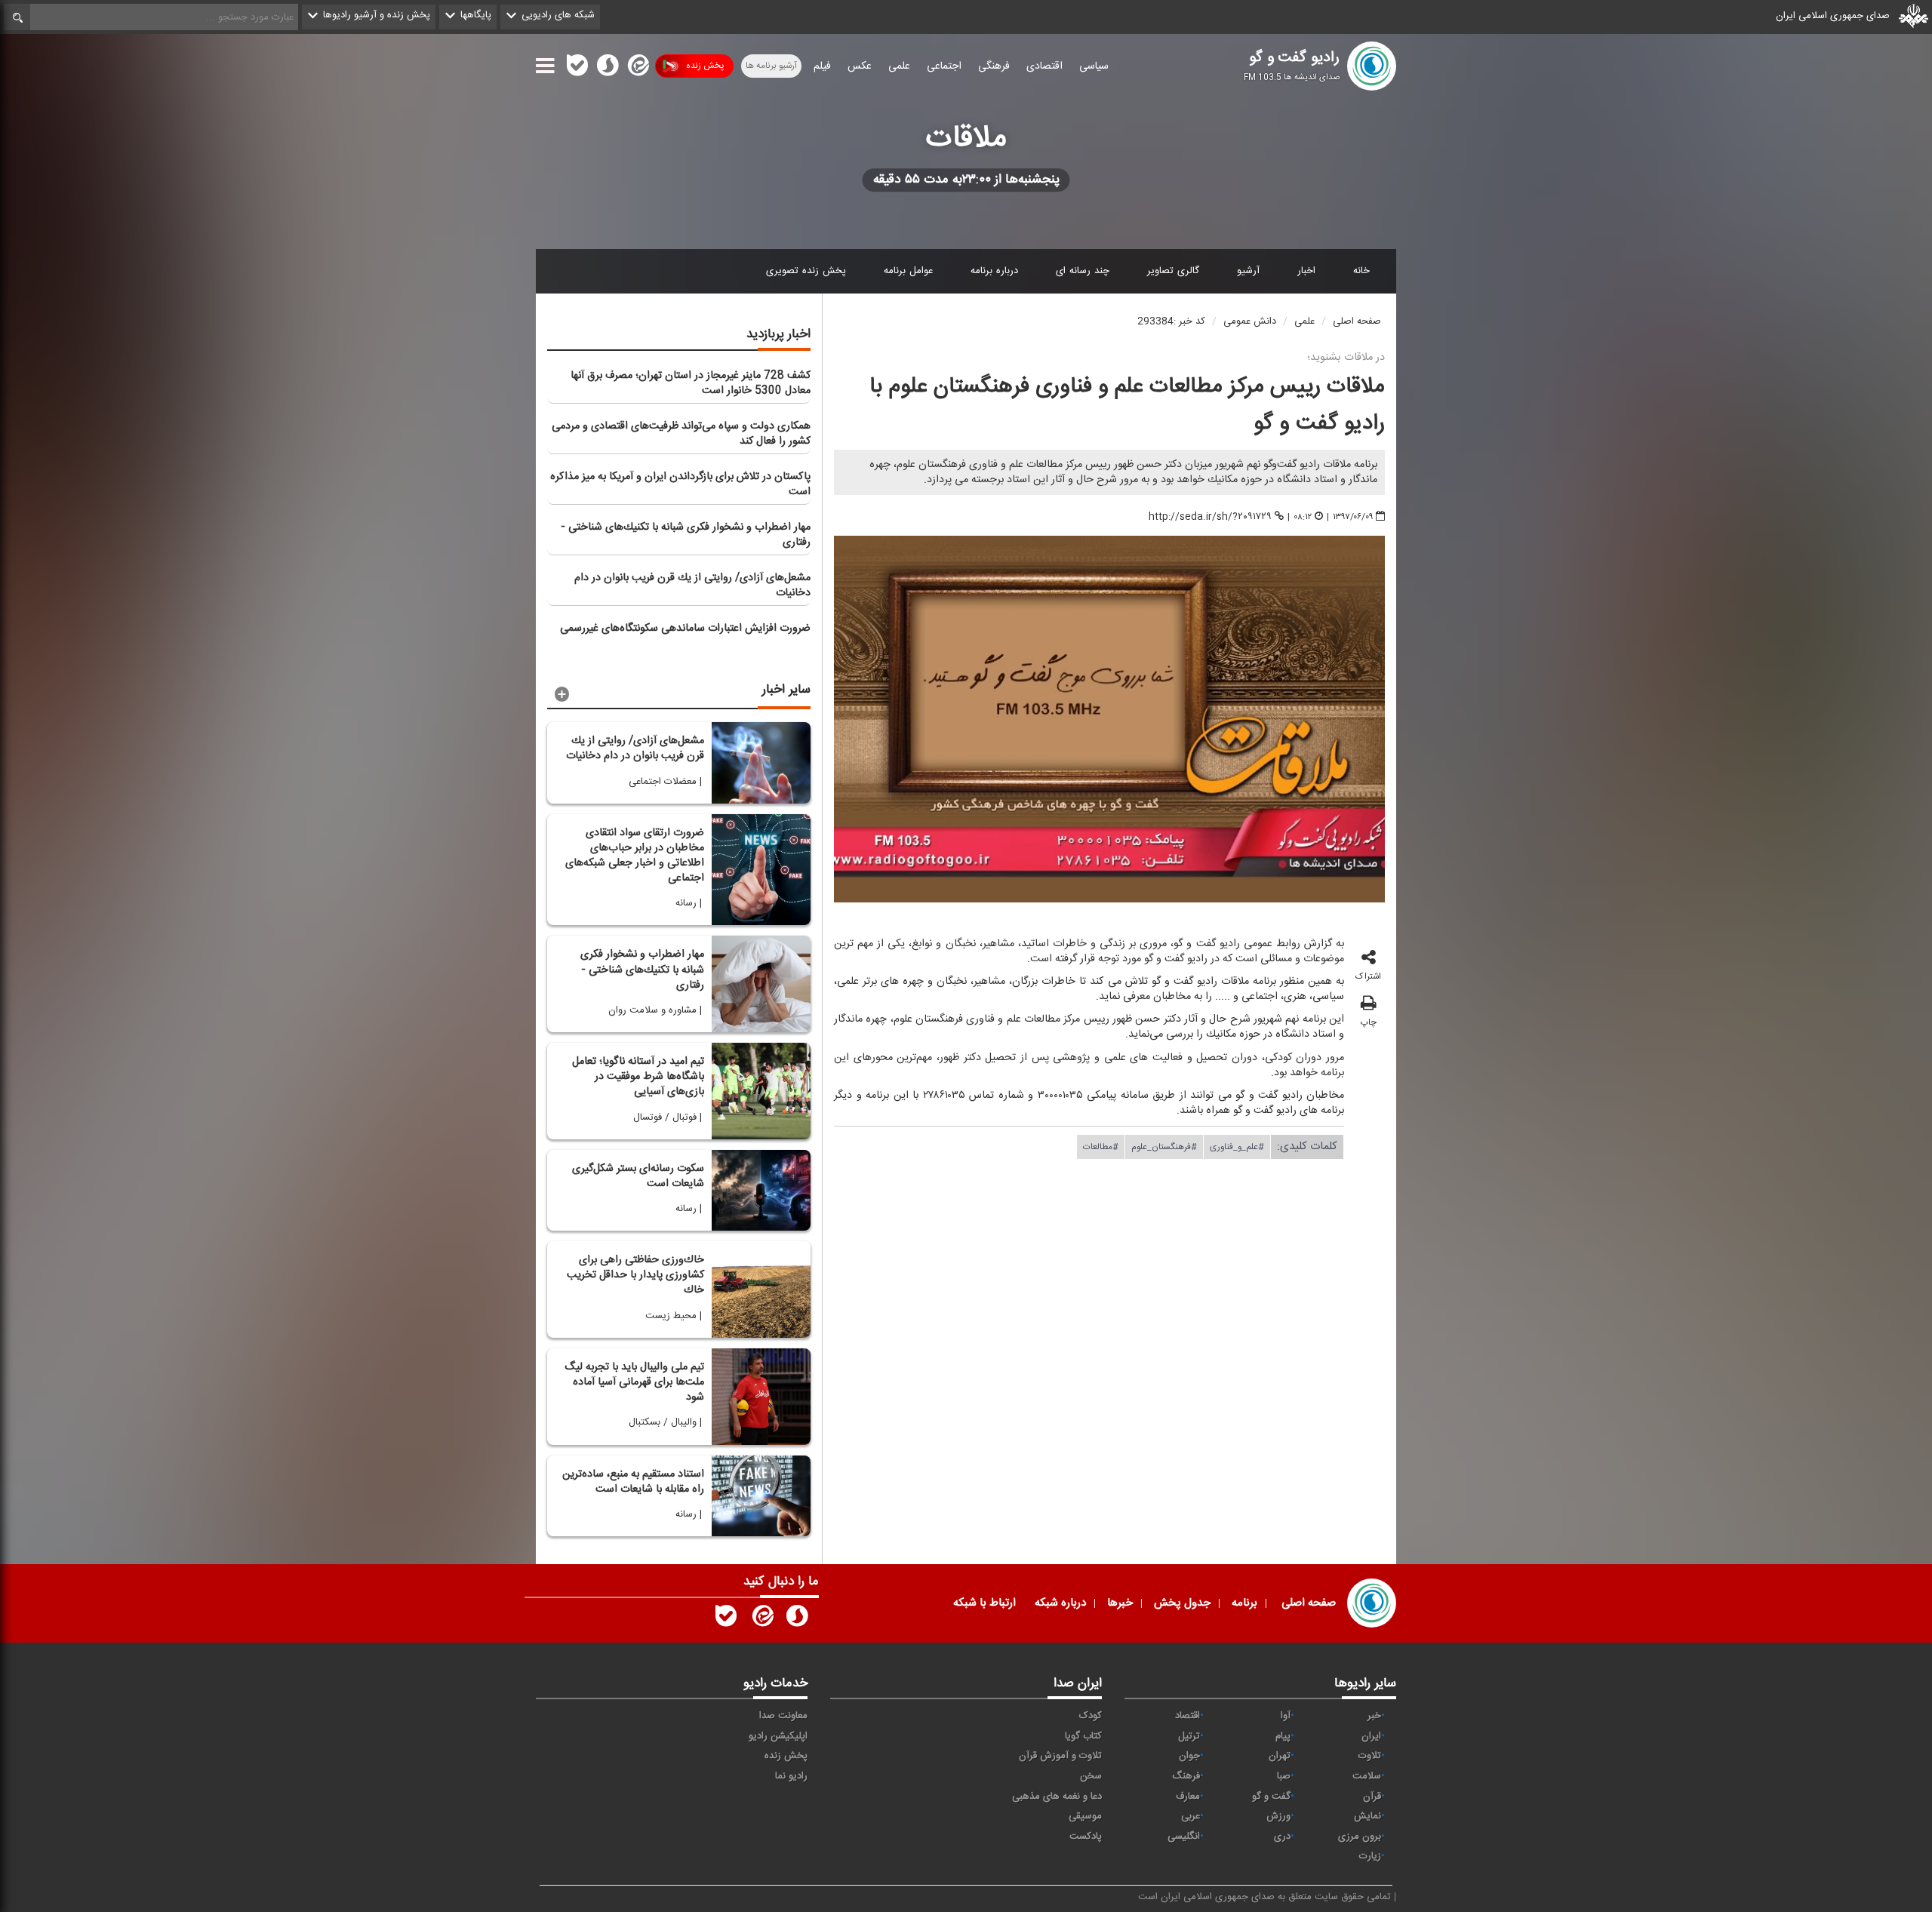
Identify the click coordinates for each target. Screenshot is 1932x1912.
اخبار (1306, 271)
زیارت (1370, 1856)
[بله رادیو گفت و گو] (726, 1619)
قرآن (1372, 1797)
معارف (1188, 1797)
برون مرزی (1360, 1837)
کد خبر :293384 (1171, 321)
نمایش (1367, 1816)
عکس (860, 66)
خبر (1374, 1716)
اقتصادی (1044, 66)
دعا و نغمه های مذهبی (1057, 1797)
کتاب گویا (1083, 1736)
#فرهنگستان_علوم (1164, 1146)
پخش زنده (705, 66)
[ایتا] (637, 69)
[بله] (577, 69)
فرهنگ (1186, 1776)
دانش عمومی (1250, 321)
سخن (1091, 1776)
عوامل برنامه (908, 271)
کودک (1091, 1716)
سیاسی (1094, 66)
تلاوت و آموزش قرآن (1060, 1756)
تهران (1280, 1756)
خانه (1361, 271)
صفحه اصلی (1357, 321)
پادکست (1086, 1837)
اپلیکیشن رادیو (778, 1736)
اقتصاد (1188, 1716)
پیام (1283, 1736)
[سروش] (608, 69)
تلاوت (1370, 1756)
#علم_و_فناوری (1237, 1146)
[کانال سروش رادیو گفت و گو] (797, 1619)
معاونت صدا (783, 1716)
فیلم (822, 66)
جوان (1189, 1756)
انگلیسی (1184, 1837)
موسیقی (1085, 1816)
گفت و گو (1271, 1797)
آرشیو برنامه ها (771, 66)
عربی (1191, 1816)
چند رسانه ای (1083, 271)
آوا (1286, 1716)
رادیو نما (791, 1776)
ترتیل (1189, 1736)
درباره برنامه (994, 271)
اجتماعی (944, 66)
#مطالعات (1101, 1146)
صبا (1284, 1776)
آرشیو (1248, 271)
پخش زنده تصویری (806, 271)
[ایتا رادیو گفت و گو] (761, 1619)
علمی (899, 66)
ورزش (1278, 1816)
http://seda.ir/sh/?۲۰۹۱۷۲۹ (1210, 517)
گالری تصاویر (1173, 271)
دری (1282, 1837)
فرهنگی (994, 66)
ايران (1371, 1736)
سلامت (1367, 1776)
